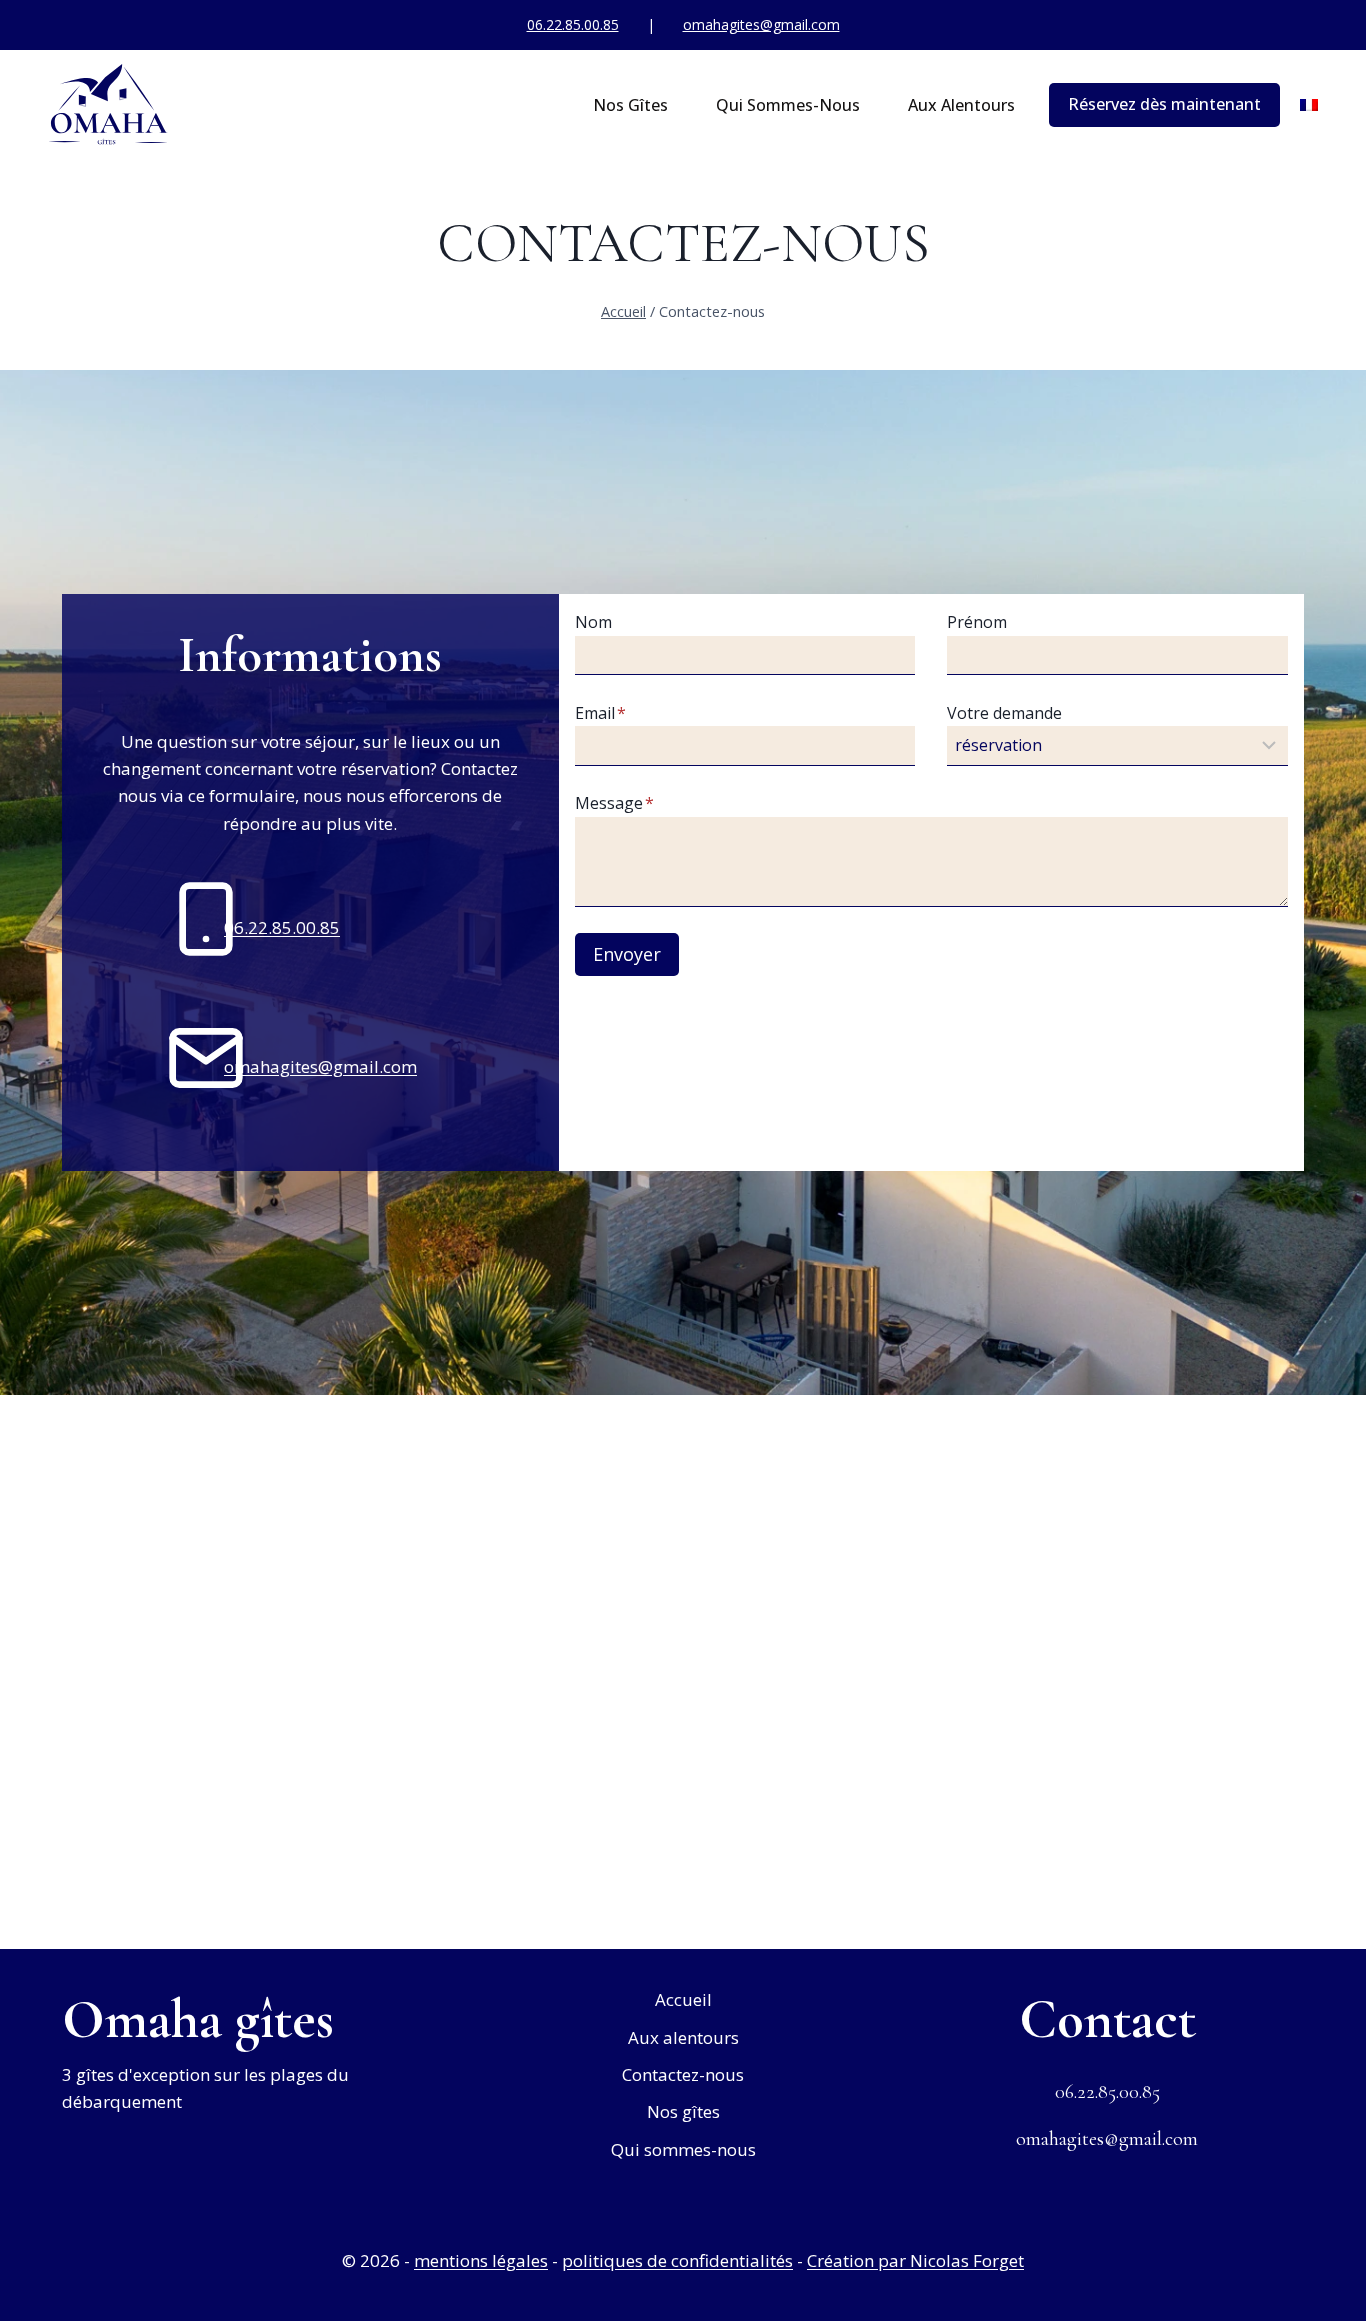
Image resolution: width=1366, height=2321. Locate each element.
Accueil (683, 1999)
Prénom (977, 622)
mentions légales (481, 2260)
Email (600, 713)
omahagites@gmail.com (761, 24)
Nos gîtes (630, 105)
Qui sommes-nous (788, 105)
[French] (1309, 105)
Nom (593, 622)
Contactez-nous (683, 2074)
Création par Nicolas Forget (915, 2260)
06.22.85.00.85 (573, 24)
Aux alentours (961, 105)
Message (614, 803)
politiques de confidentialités (677, 2260)
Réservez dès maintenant (1164, 104)
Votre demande (1004, 713)
